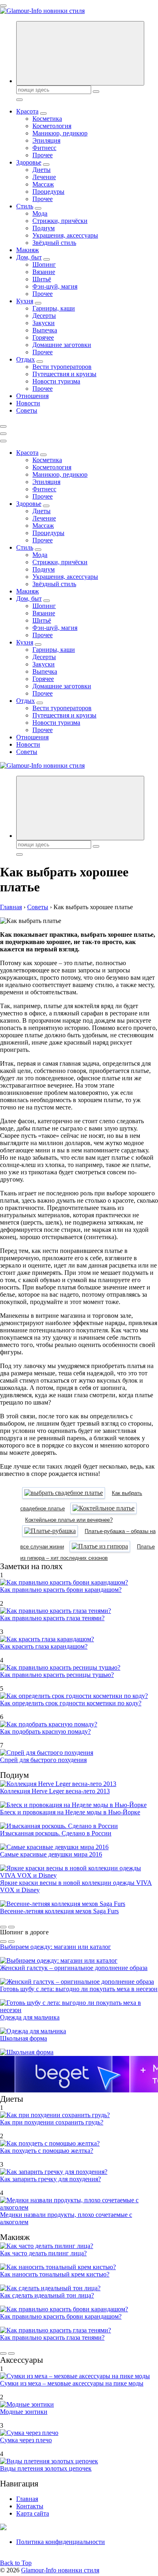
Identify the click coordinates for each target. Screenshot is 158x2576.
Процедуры (48, 192)
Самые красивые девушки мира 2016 (51, 1854)
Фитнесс (44, 148)
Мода (40, 213)
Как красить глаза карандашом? (44, 1646)
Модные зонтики (24, 2412)
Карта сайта (33, 2513)
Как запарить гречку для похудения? (50, 2179)
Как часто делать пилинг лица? (43, 2253)
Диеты (42, 170)
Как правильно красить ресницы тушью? (57, 1675)
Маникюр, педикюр (60, 133)
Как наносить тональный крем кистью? (55, 2274)
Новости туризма (56, 381)
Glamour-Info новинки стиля (60, 2570)
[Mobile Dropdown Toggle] (43, 113)
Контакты (30, 2506)
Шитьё (42, 279)
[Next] (11, 1927)
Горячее (43, 337)
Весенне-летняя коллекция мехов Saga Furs (59, 1911)
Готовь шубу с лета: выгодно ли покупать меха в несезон (79, 1989)
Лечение (44, 177)
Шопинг (44, 264)
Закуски (44, 323)
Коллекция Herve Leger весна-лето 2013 (55, 1791)
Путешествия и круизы (64, 374)
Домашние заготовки (62, 345)
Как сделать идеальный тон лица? (47, 2295)
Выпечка (45, 330)
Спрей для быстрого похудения (43, 1760)
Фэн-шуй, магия (55, 286)
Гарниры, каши (54, 308)
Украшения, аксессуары (65, 235)
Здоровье (29, 162)
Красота (27, 111)
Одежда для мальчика (30, 2017)
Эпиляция (46, 140)
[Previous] (3, 1927)
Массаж (43, 184)
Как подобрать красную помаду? (45, 1731)
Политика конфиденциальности (61, 2542)
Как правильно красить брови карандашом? (61, 1590)
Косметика (47, 119)
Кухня (25, 301)
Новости (28, 403)
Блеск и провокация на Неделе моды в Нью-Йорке (70, 1812)
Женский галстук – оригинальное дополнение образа (74, 1968)
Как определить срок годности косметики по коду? (71, 1703)
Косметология (52, 126)
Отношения (32, 396)
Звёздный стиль (54, 243)
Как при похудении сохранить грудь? (52, 2122)
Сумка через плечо (26, 2440)
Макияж (28, 250)
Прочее (43, 155)
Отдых (26, 359)
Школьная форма (23, 2038)
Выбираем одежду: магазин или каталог (56, 1947)
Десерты (44, 316)
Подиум (44, 228)
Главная (27, 2499)
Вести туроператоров (62, 367)
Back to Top (16, 2563)
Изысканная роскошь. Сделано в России (56, 1833)
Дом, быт (29, 257)
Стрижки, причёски (60, 221)
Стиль (25, 206)
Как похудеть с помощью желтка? (47, 2151)
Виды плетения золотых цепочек (46, 2468)
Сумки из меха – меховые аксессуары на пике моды (72, 2383)
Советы (27, 410)
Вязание (44, 272)
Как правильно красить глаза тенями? (52, 1618)
